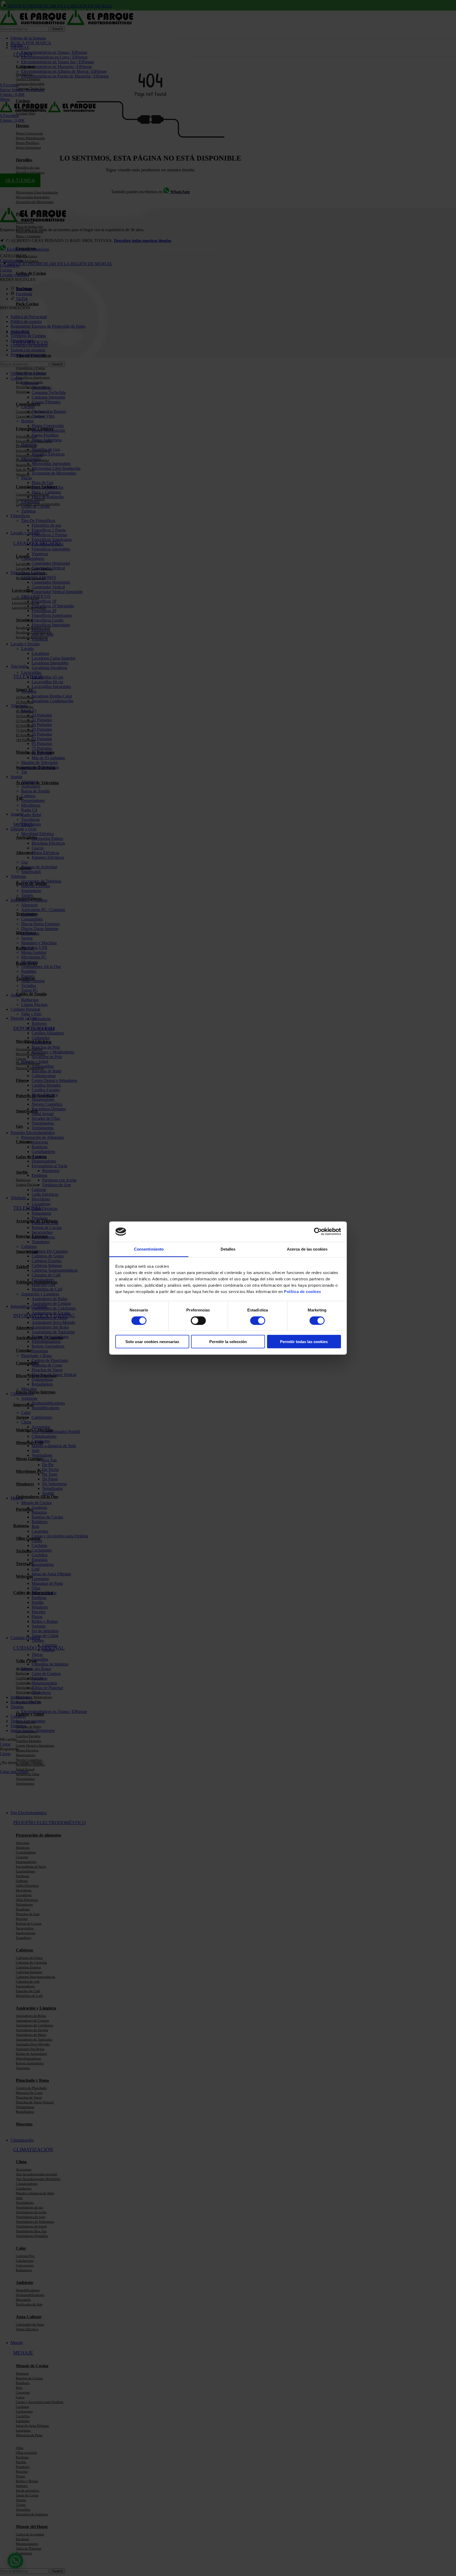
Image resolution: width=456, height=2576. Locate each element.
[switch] (198, 1320)
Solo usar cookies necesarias (152, 1342)
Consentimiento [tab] (149, 1249)
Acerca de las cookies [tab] (307, 1249)
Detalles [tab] (228, 1249)
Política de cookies (303, 1292)
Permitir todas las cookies (304, 1342)
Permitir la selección (228, 1342)
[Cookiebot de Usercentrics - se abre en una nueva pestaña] (318, 1232)
